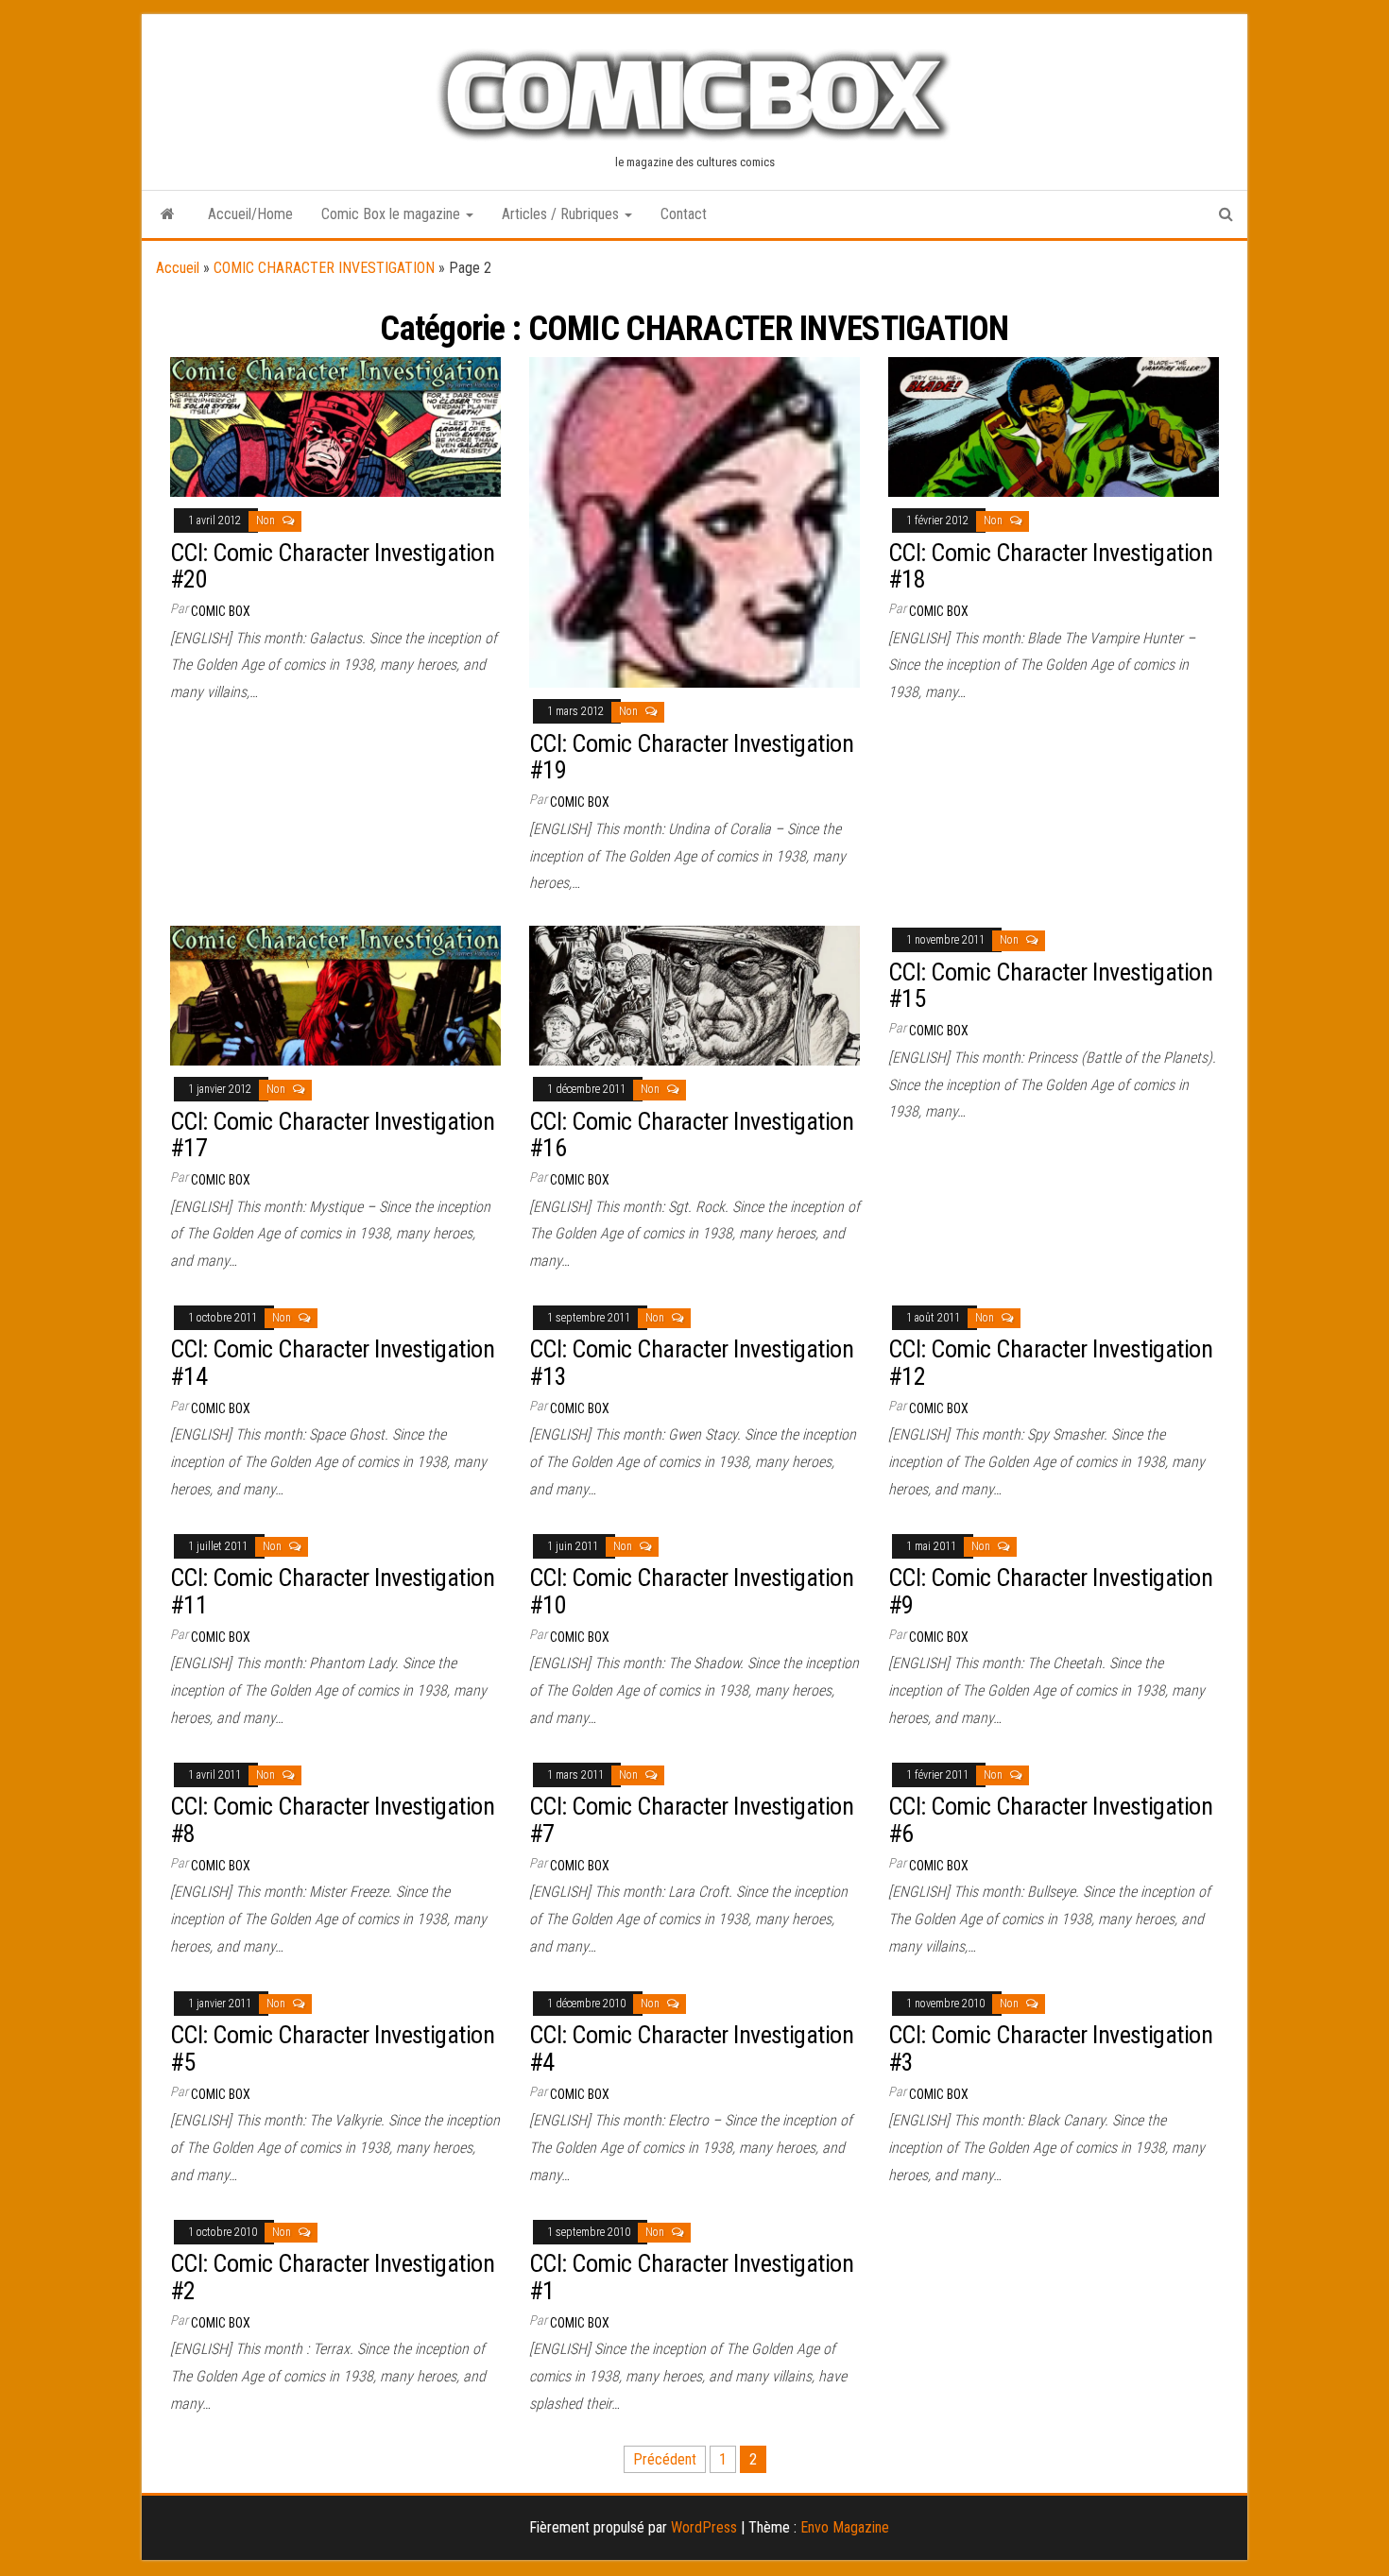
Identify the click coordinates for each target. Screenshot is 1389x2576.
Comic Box (221, 611)
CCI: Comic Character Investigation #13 (691, 1363)
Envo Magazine (845, 2527)
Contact (684, 214)
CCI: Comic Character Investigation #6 (1050, 1820)
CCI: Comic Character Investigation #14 (332, 1363)
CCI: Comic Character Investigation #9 (1050, 1591)
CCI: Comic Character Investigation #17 (332, 1135)
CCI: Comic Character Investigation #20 (332, 566)
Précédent (665, 2459)
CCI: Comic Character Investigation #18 (1050, 566)
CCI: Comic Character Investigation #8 (332, 1820)
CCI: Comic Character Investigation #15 (1050, 986)
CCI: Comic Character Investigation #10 (691, 1591)
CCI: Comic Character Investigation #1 (691, 2277)
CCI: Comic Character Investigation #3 (1050, 2048)
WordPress (704, 2527)
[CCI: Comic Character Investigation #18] (1054, 426)
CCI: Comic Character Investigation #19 (691, 757)
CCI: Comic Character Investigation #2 (332, 2277)
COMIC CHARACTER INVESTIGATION (324, 268)
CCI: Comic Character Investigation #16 (691, 1135)
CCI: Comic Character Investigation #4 (691, 2048)
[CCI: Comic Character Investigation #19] (694, 521)
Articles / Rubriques (562, 214)
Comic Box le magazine (393, 214)
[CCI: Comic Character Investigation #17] (335, 994)
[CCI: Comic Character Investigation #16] (694, 994)
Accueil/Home (250, 214)
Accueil (178, 268)
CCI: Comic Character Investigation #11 (332, 1591)
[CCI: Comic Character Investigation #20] (335, 426)
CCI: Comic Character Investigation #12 (1050, 1363)
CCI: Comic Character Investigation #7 (691, 1820)
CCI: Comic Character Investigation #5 (332, 2048)
